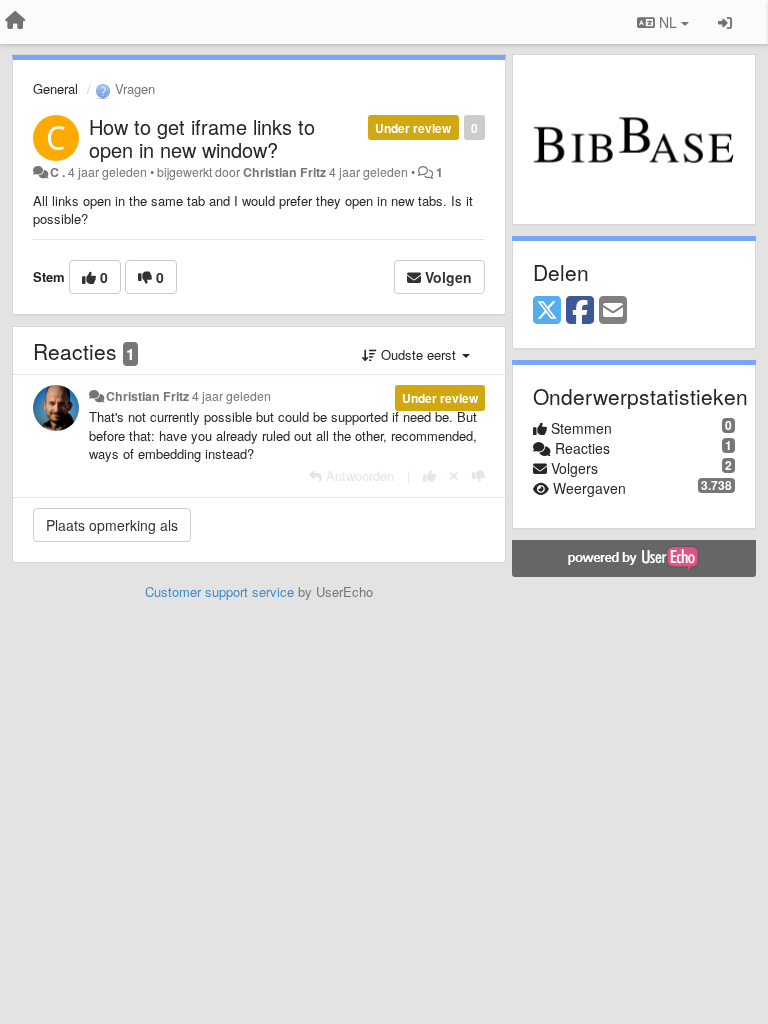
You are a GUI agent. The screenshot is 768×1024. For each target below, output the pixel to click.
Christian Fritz (284, 172)
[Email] (613, 311)
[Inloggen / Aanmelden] (725, 22)
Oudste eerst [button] (418, 354)
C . (57, 172)
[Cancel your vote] (454, 475)
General (55, 88)
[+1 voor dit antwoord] (429, 475)
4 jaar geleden (231, 396)
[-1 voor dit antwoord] (478, 475)
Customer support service (219, 591)
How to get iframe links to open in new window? (202, 138)
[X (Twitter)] (547, 311)
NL (668, 22)
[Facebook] (580, 311)
